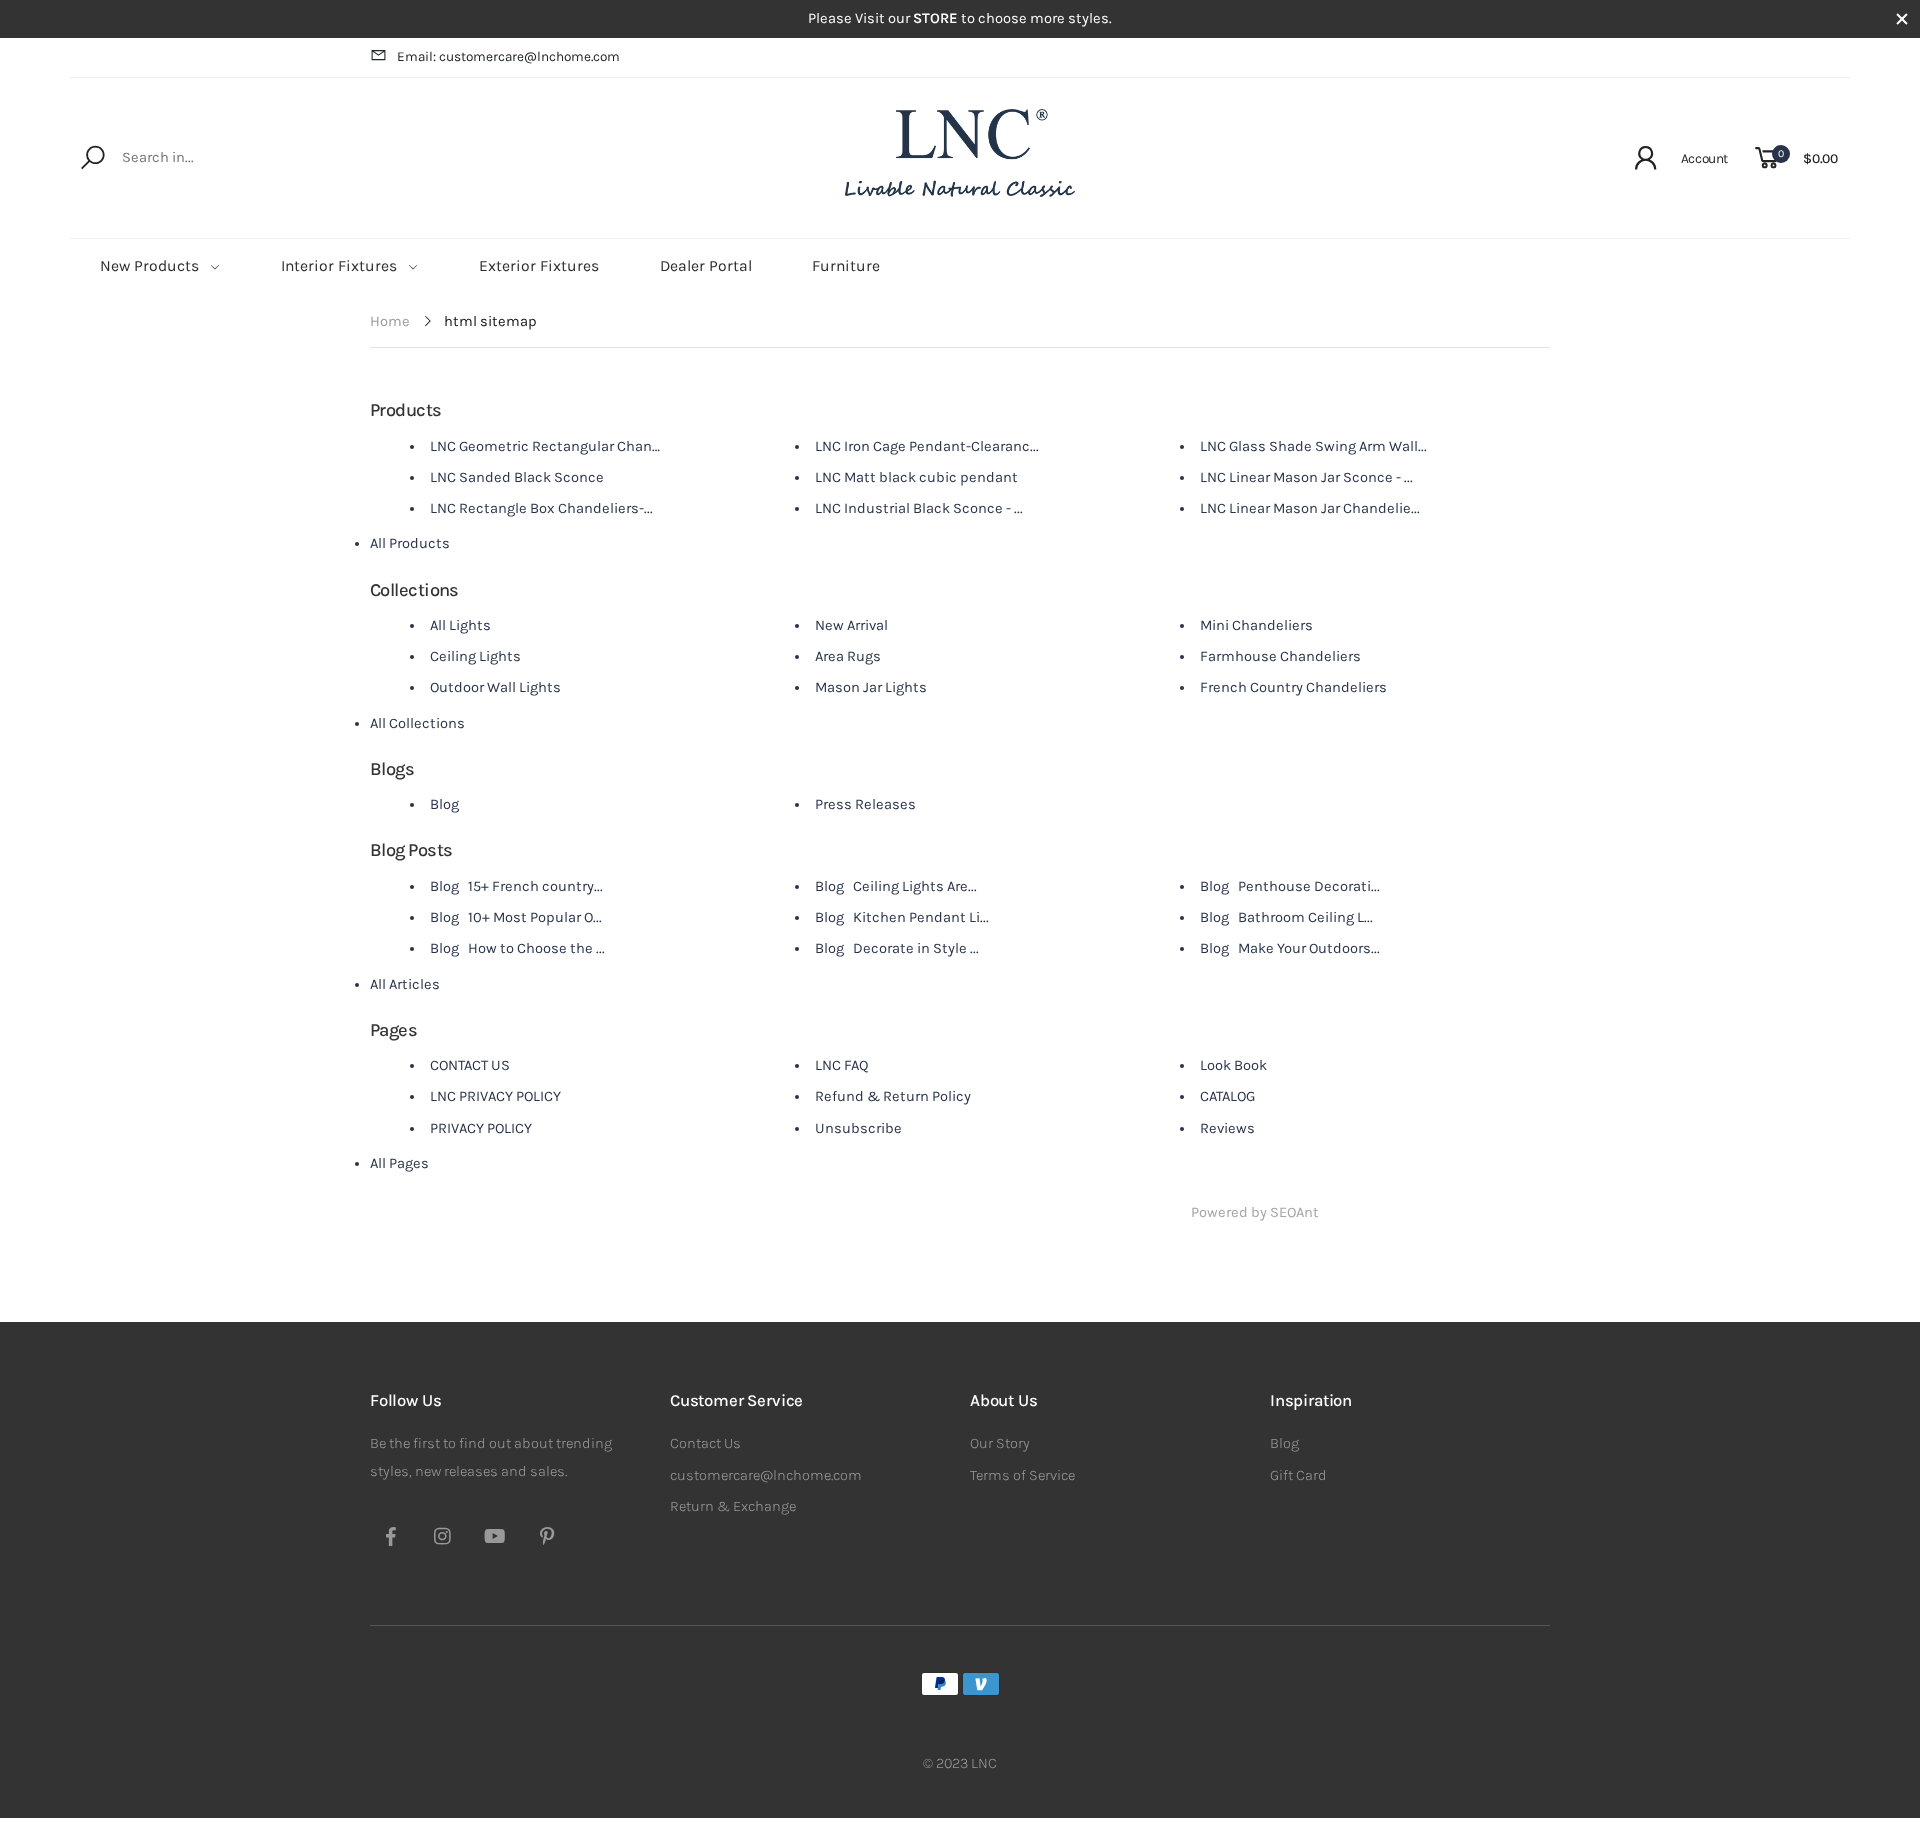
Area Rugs (848, 656)
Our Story (1000, 1443)
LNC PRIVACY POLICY (495, 1096)
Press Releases (865, 804)
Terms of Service (1022, 1475)
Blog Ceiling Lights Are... (896, 886)
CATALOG (1227, 1096)
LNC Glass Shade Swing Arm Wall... (1313, 446)
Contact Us (705, 1443)
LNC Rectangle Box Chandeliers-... (541, 508)
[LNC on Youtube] (495, 1539)
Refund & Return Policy (893, 1096)
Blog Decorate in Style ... (897, 948)
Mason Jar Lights (871, 687)
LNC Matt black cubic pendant (916, 477)
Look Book (1233, 1065)
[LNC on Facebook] (391, 1539)
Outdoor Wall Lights (495, 687)
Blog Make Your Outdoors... (1290, 948)
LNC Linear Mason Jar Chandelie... (1310, 508)
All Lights (460, 625)
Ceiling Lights (475, 656)
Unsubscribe (858, 1128)
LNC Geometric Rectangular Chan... (545, 446)
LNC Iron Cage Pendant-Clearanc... (927, 446)
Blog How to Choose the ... (517, 948)
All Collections (417, 723)
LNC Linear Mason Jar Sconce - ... (1306, 477)
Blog (444, 804)
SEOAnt (1294, 1212)
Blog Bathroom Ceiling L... (1286, 917)
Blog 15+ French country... (516, 886)
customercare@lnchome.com (766, 1475)
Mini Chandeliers (1256, 625)
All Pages (399, 1163)
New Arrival (851, 625)
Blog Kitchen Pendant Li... (902, 917)
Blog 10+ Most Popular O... (516, 917)
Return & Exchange (733, 1506)
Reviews (1227, 1128)
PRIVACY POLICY (481, 1128)
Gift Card (1298, 1475)
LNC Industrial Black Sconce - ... (919, 508)
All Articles (405, 984)
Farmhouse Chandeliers (1280, 656)
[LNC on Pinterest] (547, 1539)
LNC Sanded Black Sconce (517, 477)
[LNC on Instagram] (443, 1539)
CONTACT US (470, 1065)
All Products (410, 543)
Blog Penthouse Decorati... (1290, 886)
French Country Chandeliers (1293, 687)
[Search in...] (96, 158)
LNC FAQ (842, 1065)
